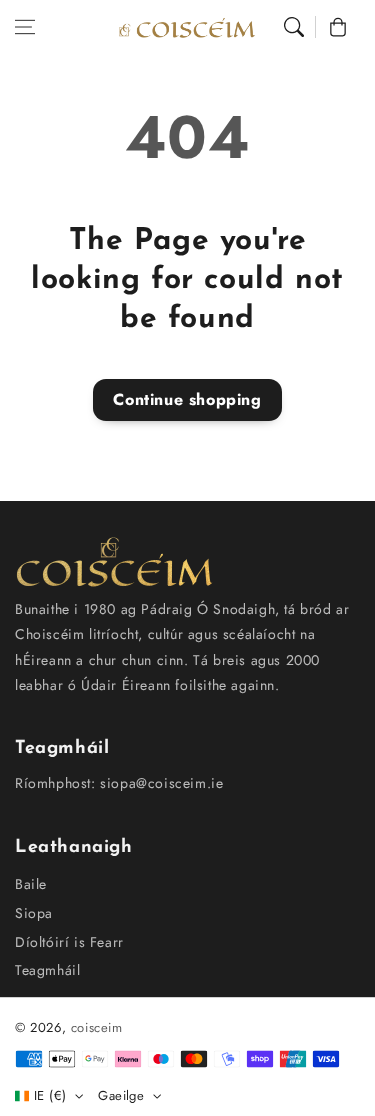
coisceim (97, 1027)
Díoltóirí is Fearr (69, 942)
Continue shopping (187, 399)
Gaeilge (121, 1095)
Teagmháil (47, 970)
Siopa (34, 913)
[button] (25, 27)
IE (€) (50, 1095)
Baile (31, 884)
